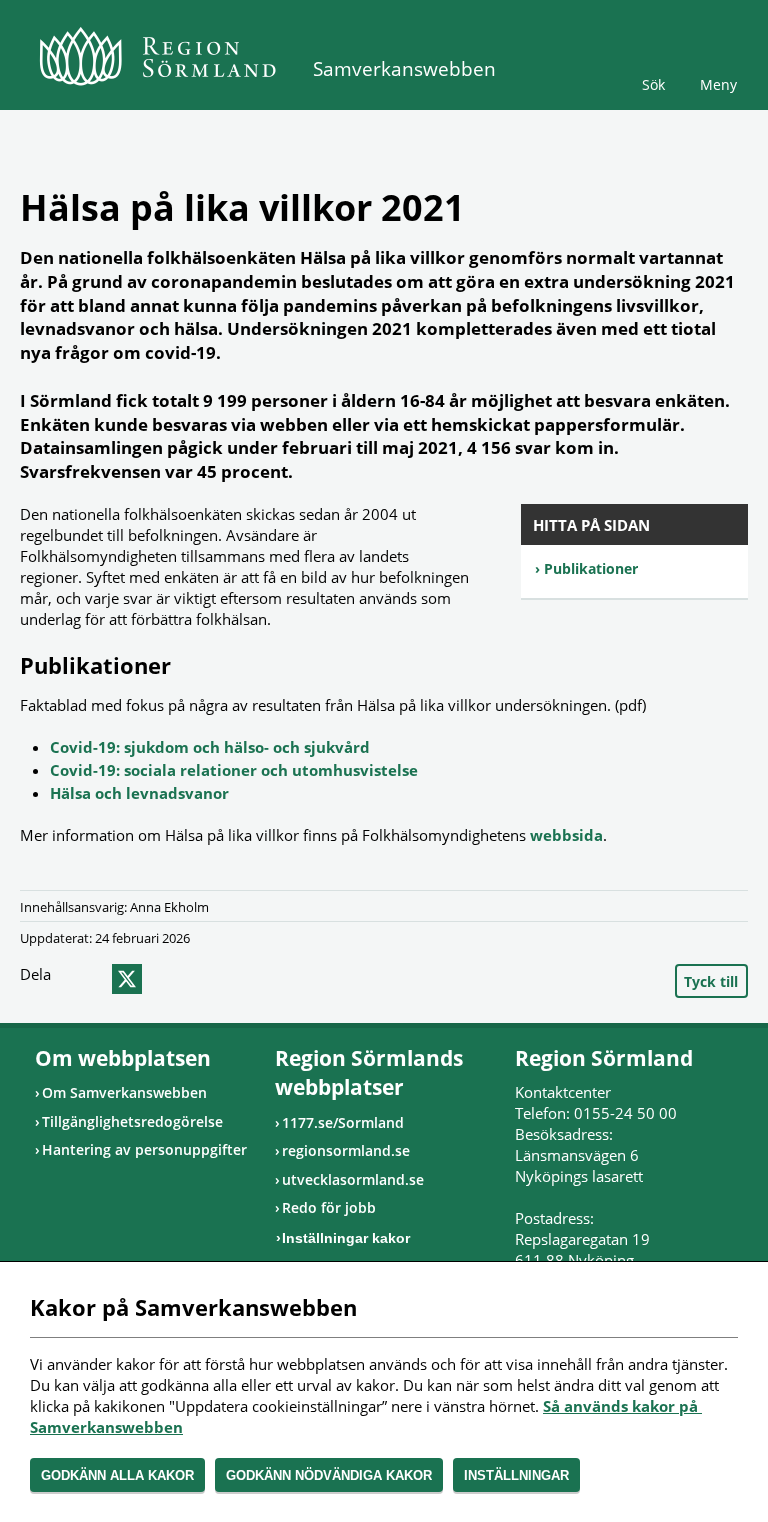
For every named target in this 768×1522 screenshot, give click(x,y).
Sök (653, 84)
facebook (87, 979)
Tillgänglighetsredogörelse (132, 1121)
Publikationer (591, 568)
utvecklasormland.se (353, 1179)
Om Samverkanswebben (124, 1092)
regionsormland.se (346, 1150)
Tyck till (711, 981)
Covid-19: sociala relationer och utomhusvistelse (234, 770)
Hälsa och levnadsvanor (139, 793)
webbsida (566, 835)
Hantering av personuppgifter (144, 1149)
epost (163, 979)
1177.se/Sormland (343, 1122)
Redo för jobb (329, 1207)
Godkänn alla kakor (117, 1475)
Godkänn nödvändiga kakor (329, 1475)
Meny (718, 84)
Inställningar (516, 1475)
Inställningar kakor (346, 1238)
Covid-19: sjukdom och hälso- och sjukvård (210, 747)
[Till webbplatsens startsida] (157, 56)
